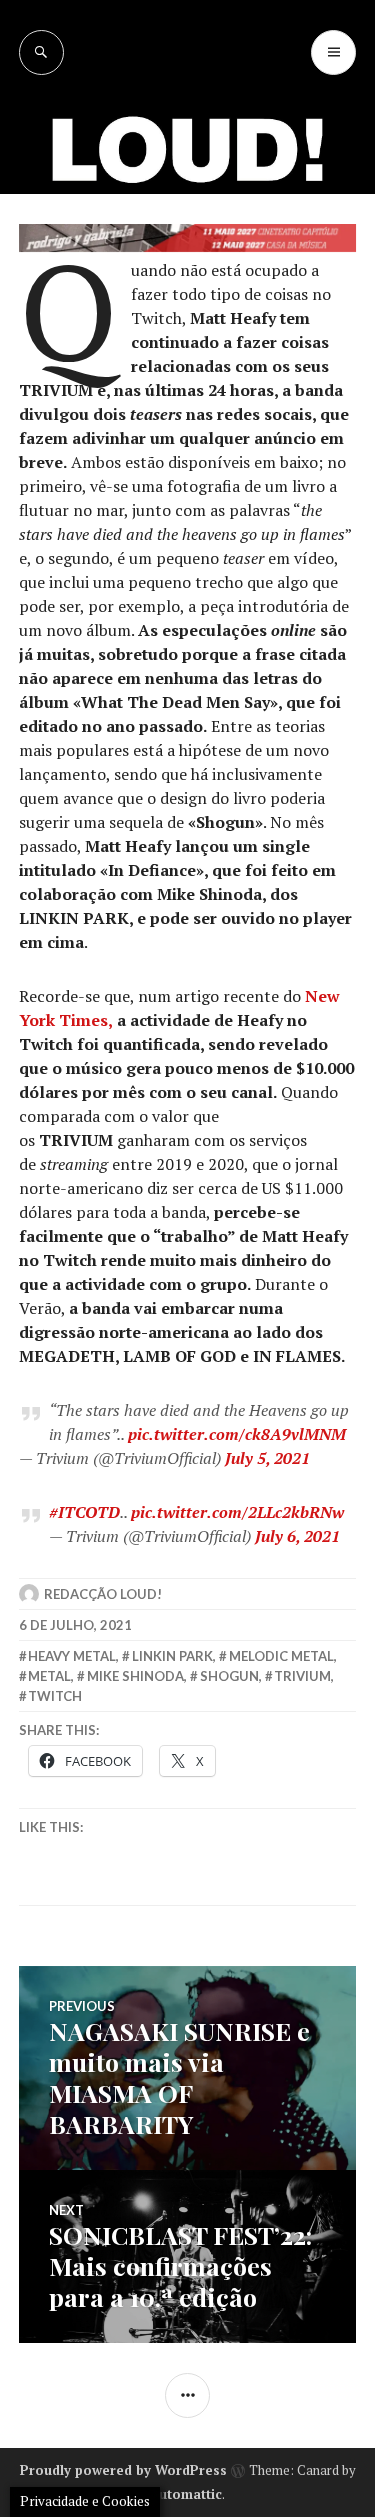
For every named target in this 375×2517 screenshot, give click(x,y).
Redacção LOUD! (103, 1594)
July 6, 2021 (297, 1536)
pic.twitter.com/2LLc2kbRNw (237, 1512)
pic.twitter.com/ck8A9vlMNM (237, 1434)
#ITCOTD (84, 1512)
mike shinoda (135, 1676)
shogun (229, 1676)
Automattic (186, 2494)
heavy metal (72, 1656)
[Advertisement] (187, 272)
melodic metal (281, 1656)
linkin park (172, 1656)
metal (49, 1676)
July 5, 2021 (267, 1458)
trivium (302, 1676)
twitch (55, 1696)
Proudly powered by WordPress (123, 2470)
